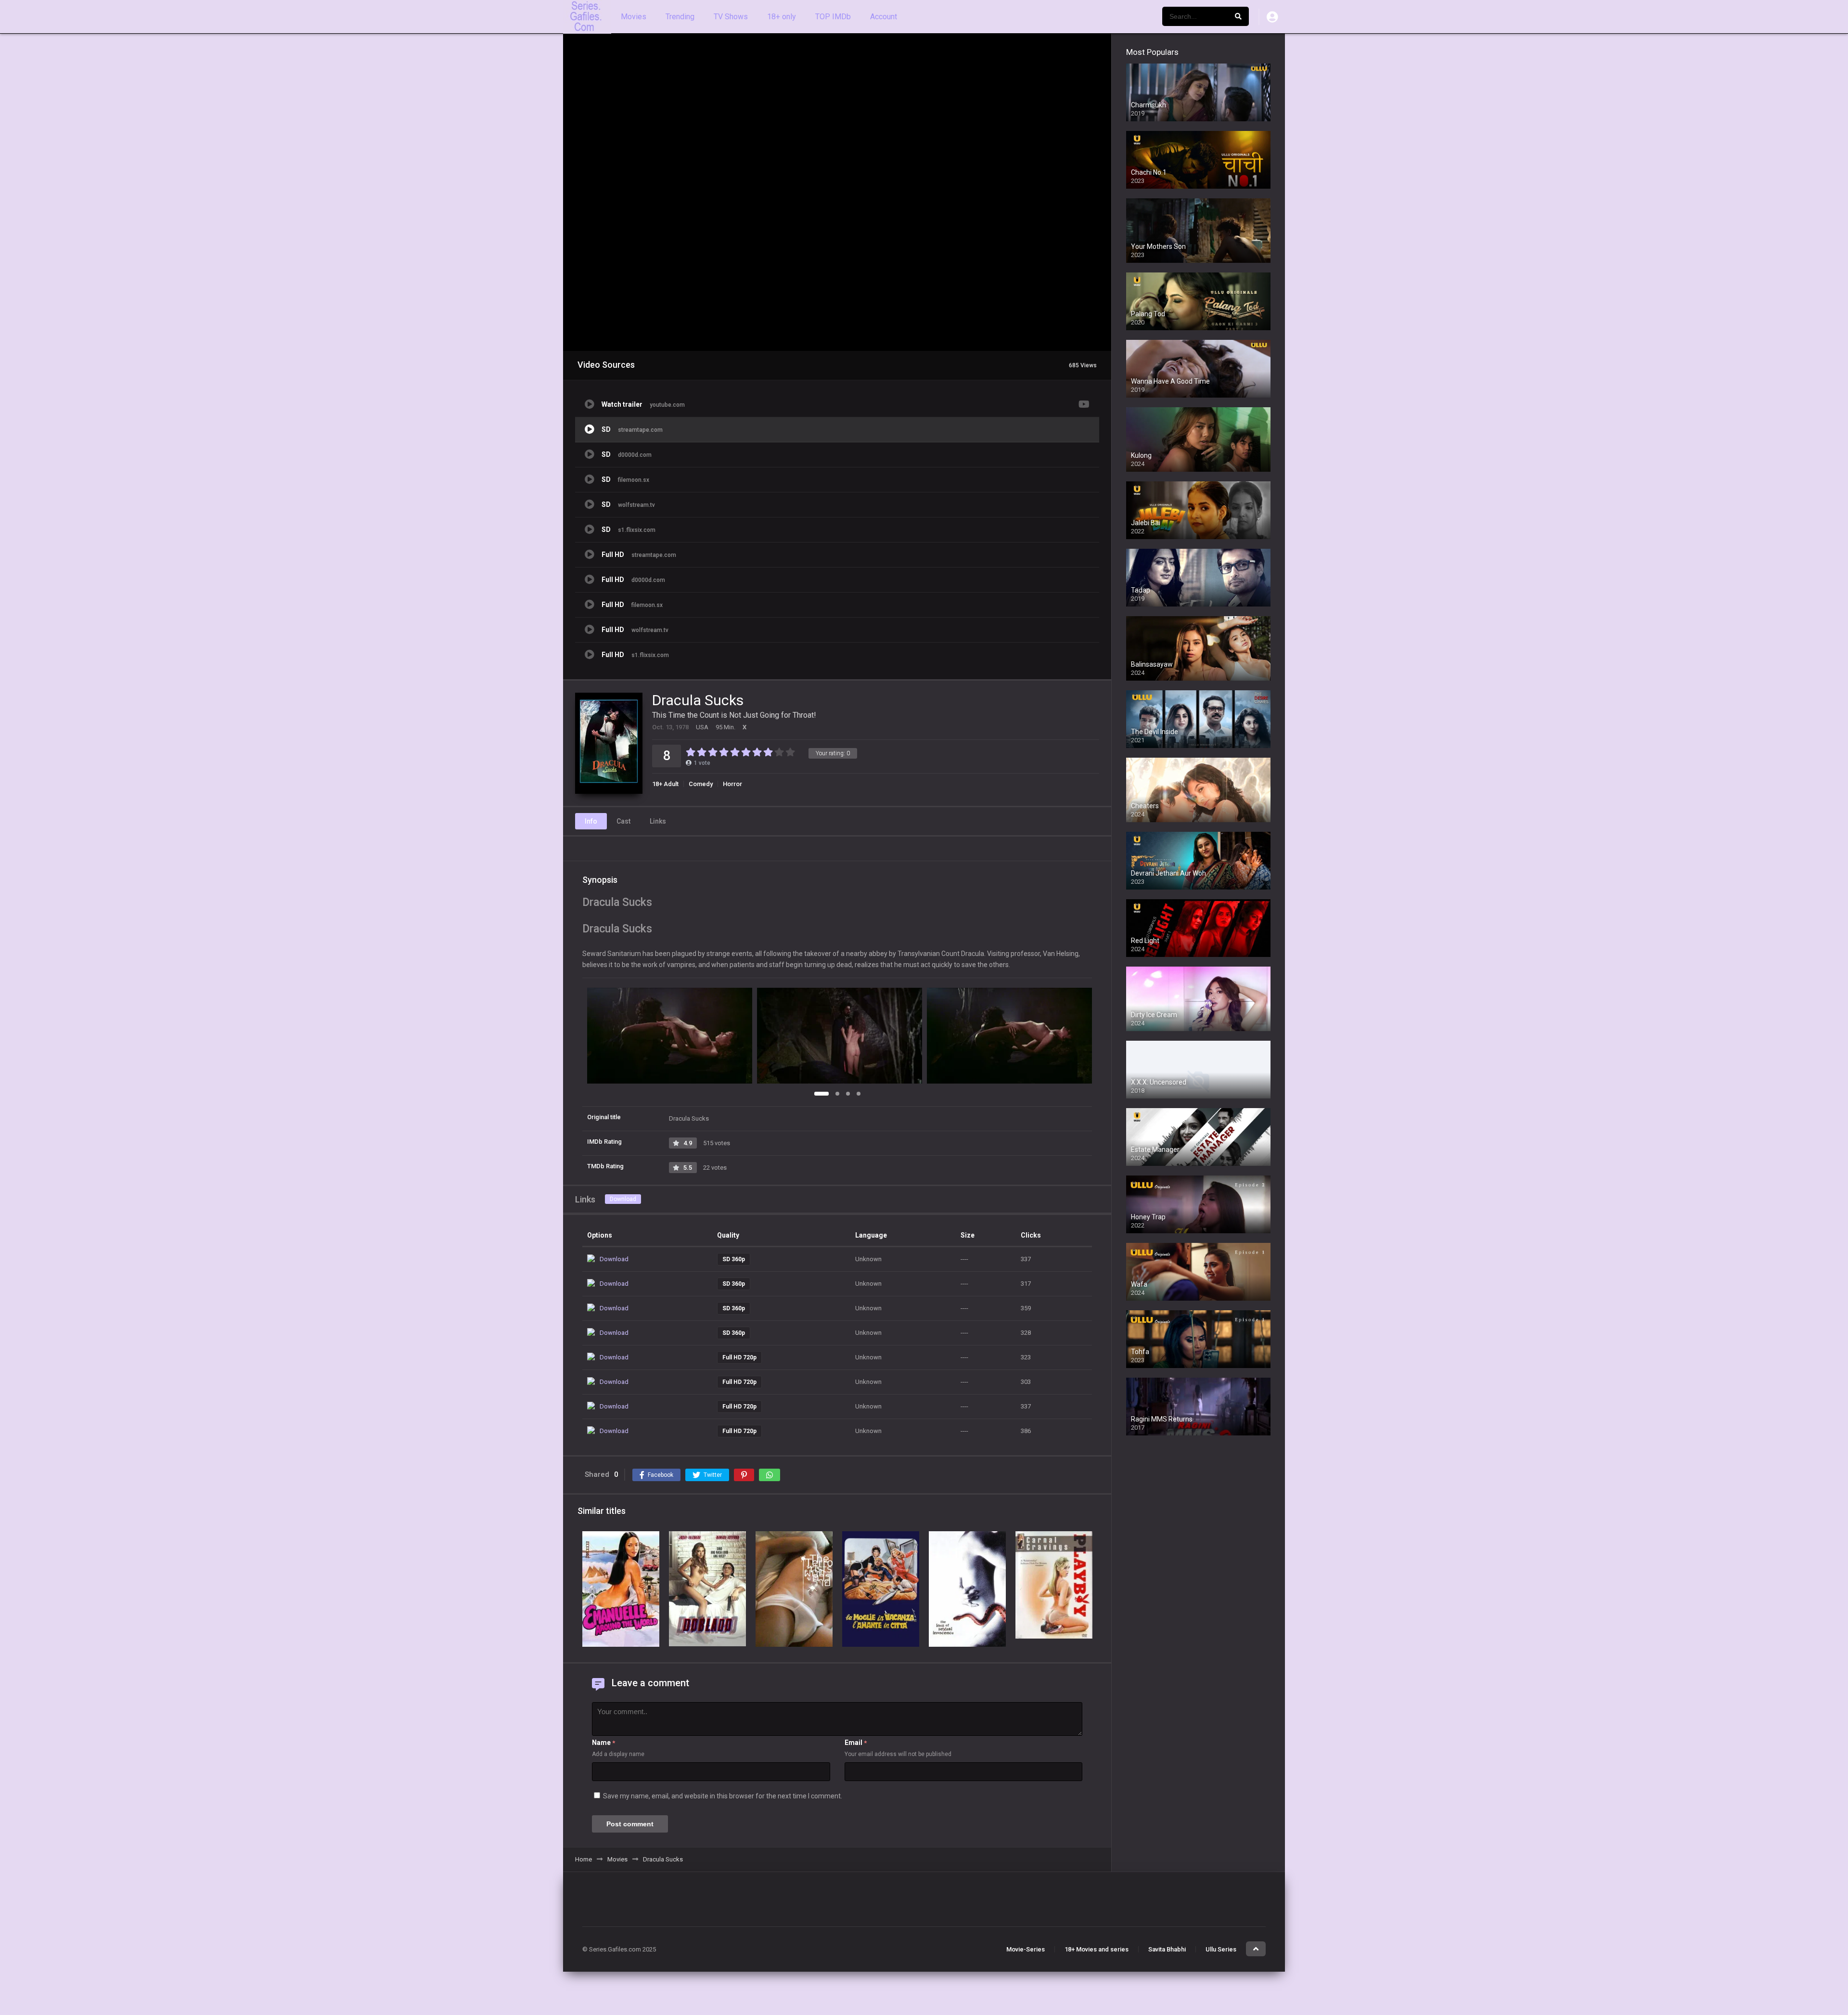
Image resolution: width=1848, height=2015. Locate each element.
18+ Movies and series (1097, 1949)
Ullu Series (1221, 1949)
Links (658, 821)
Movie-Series (1026, 1949)
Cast (623, 821)
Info (591, 821)
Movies (634, 17)
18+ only (782, 17)
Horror (732, 784)
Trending (680, 17)
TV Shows (731, 17)
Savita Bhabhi (1167, 1949)
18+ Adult (665, 784)
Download (623, 1199)
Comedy (701, 784)
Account (884, 17)
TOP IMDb (833, 17)
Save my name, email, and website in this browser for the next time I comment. (723, 1796)
